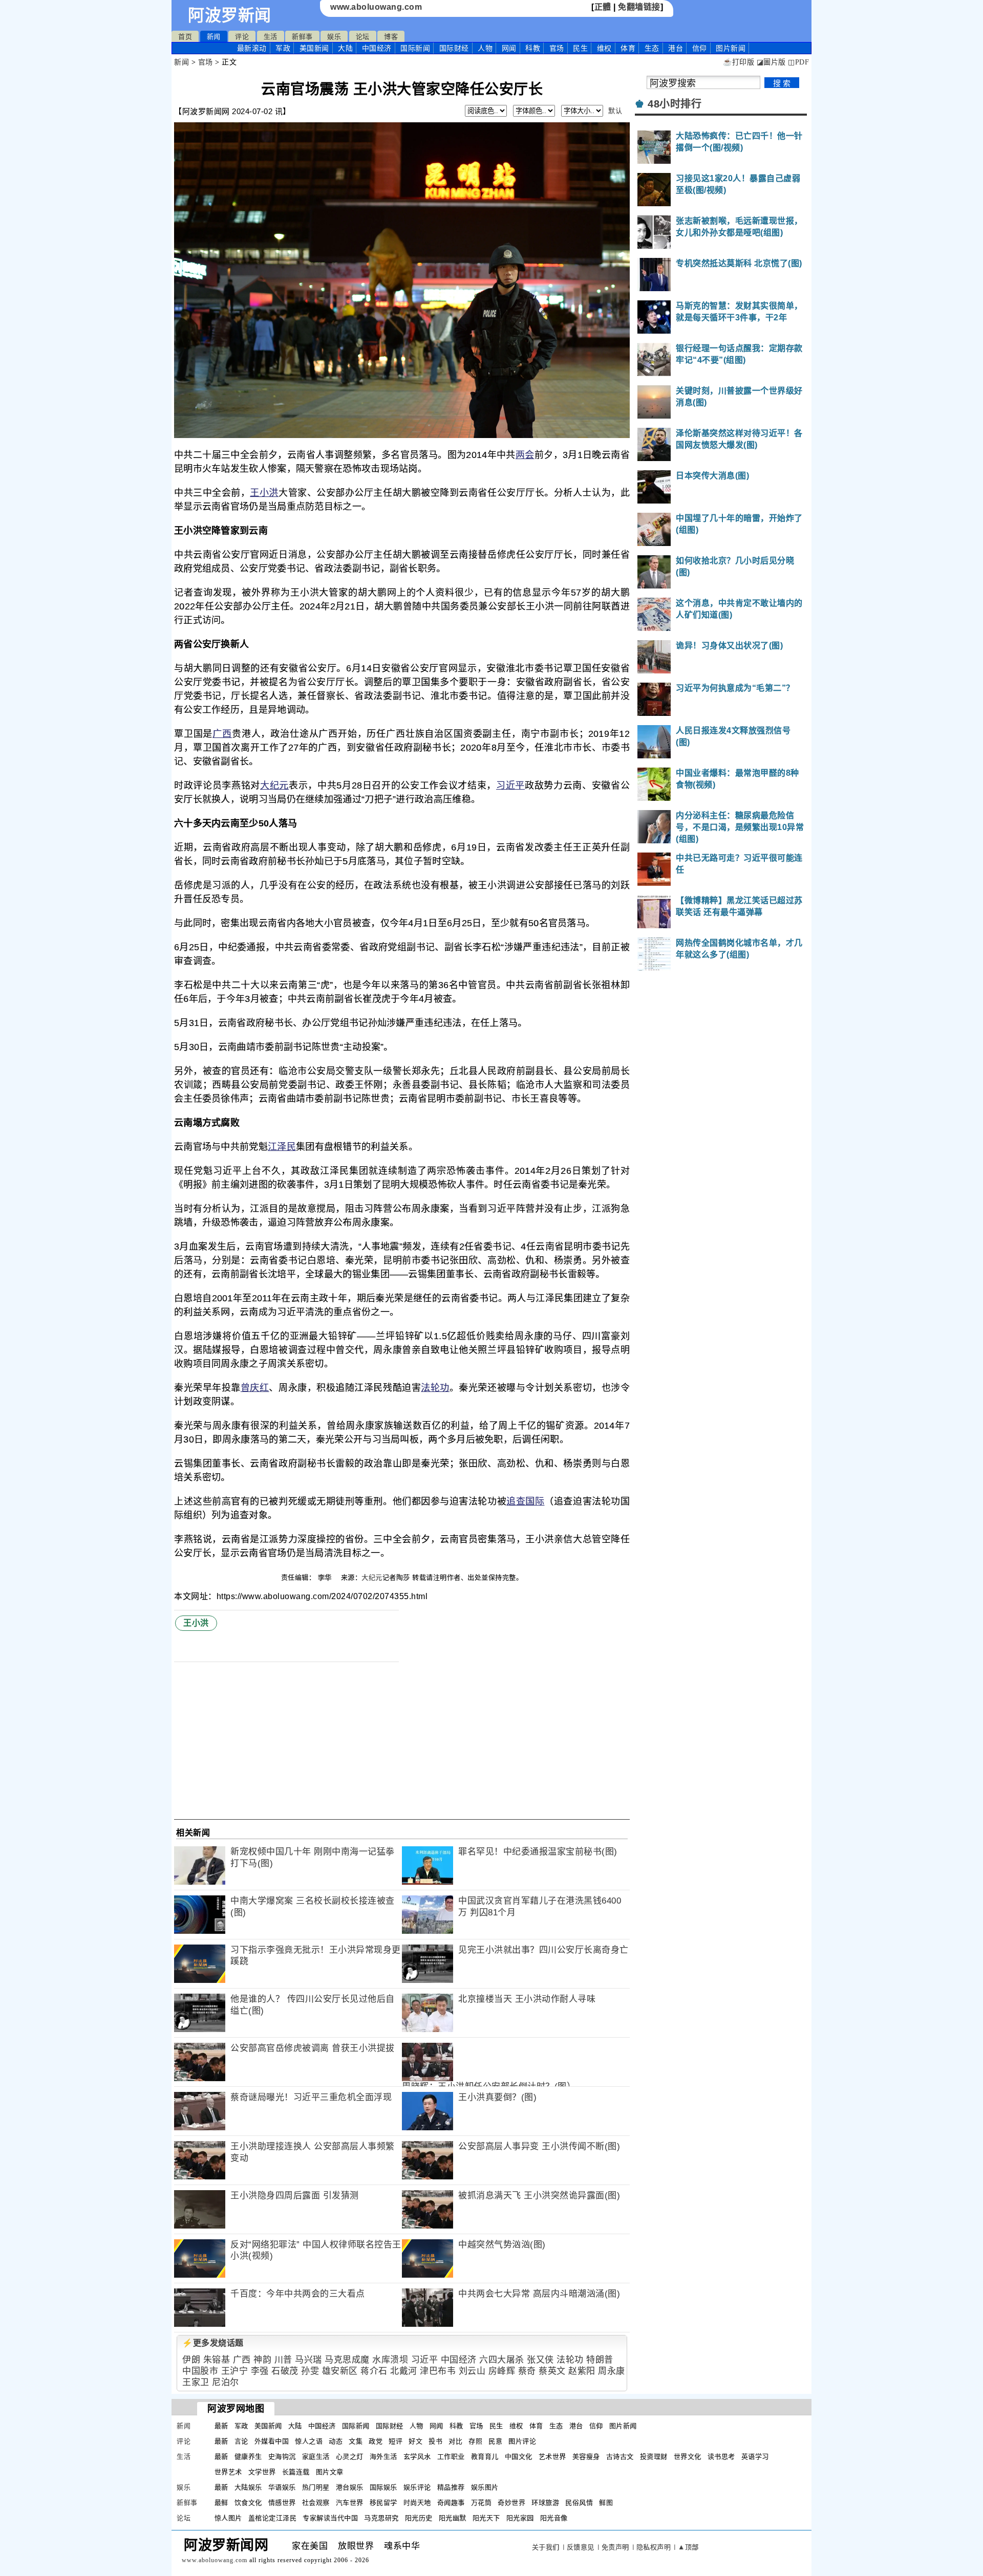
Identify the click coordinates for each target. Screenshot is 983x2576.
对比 (455, 2441)
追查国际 (525, 1501)
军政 (283, 48)
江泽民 (282, 1147)
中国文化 (519, 2457)
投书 (435, 2441)
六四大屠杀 (502, 2360)
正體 (603, 7)
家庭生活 (316, 2457)
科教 (533, 48)
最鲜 (221, 2503)
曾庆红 (255, 1388)
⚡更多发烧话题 (213, 2343)
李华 (326, 1577)
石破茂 (285, 2371)
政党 (376, 2441)
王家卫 (196, 2382)
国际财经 (454, 48)
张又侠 (540, 2360)
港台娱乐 (350, 2487)
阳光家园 (520, 2518)
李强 (260, 2371)
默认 (615, 111)
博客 (391, 37)
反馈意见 (581, 2547)
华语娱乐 (282, 2487)
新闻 (214, 37)
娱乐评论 (417, 2487)
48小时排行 (675, 104)
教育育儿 (485, 2457)
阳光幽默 (453, 2518)
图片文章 (330, 2472)
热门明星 (316, 2487)
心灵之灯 (350, 2457)
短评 (396, 2441)
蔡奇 (527, 2371)
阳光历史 (419, 2518)
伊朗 (191, 2360)
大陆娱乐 (248, 2487)
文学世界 (262, 2472)
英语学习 (755, 2457)
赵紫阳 (582, 2371)
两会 (525, 455)
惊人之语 (309, 2441)
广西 (222, 734)
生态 (652, 48)
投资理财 (654, 2457)
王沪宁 (235, 2371)
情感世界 (282, 2503)
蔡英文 (552, 2371)
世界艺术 (228, 2472)
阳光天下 (486, 2518)
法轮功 (435, 1388)
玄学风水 (417, 2457)
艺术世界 (552, 2457)
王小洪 (264, 493)
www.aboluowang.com (376, 7)
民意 (495, 2441)
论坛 (363, 37)
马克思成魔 (347, 2360)
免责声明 (615, 2547)
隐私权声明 (654, 2547)
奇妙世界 (511, 2503)
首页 (185, 37)
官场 (557, 48)
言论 (241, 2441)
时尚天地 (417, 2503)
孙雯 (310, 2371)
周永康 (612, 2371)
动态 (336, 2441)
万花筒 (482, 2503)
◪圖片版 (771, 62)
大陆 (345, 48)
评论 (242, 37)
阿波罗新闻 (230, 15)
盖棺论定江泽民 (273, 2518)
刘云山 (472, 2371)
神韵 (262, 2360)
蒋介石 (374, 2371)
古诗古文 (620, 2457)
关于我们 (546, 2547)
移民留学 (383, 2503)
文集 (356, 2441)
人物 (485, 48)
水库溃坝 (390, 2360)
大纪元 (274, 785)
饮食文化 (248, 2503)
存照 (475, 2441)
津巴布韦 (438, 2371)
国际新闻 (415, 48)
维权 (604, 48)
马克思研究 (381, 2518)
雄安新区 (340, 2371)
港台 (676, 48)
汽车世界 (350, 2503)
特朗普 (600, 2360)
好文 (415, 2441)
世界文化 (688, 2457)
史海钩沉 (282, 2457)
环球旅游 (545, 2503)
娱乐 (334, 37)
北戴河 (404, 2371)
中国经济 (377, 48)
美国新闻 (314, 48)
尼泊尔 (226, 2382)
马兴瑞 (308, 2360)
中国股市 (200, 2371)
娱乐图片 (485, 2487)
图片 (731, 48)
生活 (271, 37)
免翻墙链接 (639, 7)
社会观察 (316, 2503)
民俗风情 (579, 2503)
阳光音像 (554, 2518)
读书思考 (721, 2457)
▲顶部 (688, 2547)
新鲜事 (302, 37)
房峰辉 (502, 2371)
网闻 (509, 48)
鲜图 (606, 2503)
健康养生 (248, 2457)
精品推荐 (451, 2487)
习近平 (510, 785)
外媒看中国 (272, 2441)
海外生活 (383, 2457)
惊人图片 (228, 2518)
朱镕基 (217, 2360)
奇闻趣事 (451, 2503)
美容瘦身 (586, 2457)
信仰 (700, 48)
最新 (252, 48)
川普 (283, 2360)
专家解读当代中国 (330, 2518)
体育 (628, 48)
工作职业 (451, 2457)
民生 (580, 48)
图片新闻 (623, 2426)
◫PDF (798, 62)
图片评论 (522, 2441)
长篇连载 (296, 2472)
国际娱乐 (383, 2487)
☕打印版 (739, 62)
